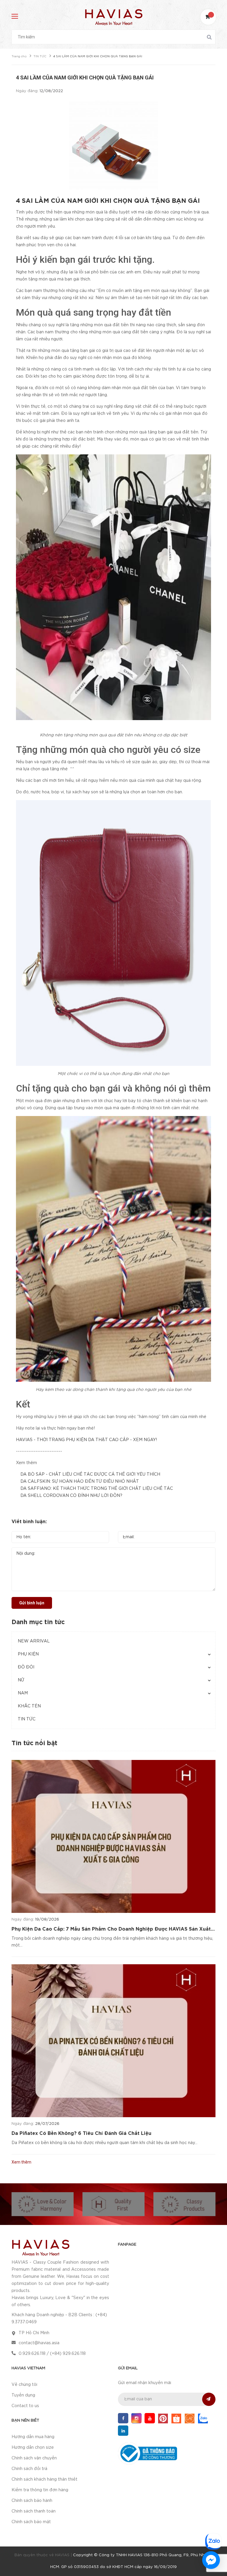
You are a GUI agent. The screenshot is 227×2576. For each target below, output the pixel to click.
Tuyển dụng (23, 2395)
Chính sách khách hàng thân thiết (44, 2479)
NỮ (21, 1680)
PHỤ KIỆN (28, 1654)
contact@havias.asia (39, 2343)
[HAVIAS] (40, 2247)
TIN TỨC (27, 1719)
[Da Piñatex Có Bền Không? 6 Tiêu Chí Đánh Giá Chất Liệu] (113, 2041)
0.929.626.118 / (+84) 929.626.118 (52, 2354)
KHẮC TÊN (29, 1706)
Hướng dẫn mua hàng (33, 2437)
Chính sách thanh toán (34, 2511)
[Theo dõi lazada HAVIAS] (190, 2418)
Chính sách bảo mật (31, 2522)
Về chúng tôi (24, 2385)
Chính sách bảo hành (32, 2501)
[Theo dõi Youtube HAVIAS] (150, 2418)
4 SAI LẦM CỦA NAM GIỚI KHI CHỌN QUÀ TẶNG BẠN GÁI (108, 201)
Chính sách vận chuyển (34, 2458)
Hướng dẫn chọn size (33, 2448)
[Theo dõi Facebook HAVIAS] (123, 2418)
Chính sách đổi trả (29, 2469)
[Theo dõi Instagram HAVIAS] (136, 2418)
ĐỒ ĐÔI (26, 1667)
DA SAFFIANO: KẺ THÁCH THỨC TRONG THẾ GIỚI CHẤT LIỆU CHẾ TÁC (97, 1489)
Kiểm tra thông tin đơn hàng (40, 2490)
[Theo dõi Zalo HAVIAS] (203, 2418)
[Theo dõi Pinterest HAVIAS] (163, 2418)
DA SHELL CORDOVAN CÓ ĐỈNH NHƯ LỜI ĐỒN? (71, 1496)
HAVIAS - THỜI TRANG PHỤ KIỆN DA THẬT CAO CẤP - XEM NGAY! (86, 1440)
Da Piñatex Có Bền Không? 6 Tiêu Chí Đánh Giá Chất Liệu (81, 2134)
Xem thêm (21, 2162)
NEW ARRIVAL (34, 1641)
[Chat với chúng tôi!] (211, 2560)
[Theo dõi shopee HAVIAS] (176, 2418)
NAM (23, 1693)
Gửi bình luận (32, 1603)
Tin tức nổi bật (34, 1743)
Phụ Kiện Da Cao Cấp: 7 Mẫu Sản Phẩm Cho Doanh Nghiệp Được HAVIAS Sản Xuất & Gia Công (111, 1930)
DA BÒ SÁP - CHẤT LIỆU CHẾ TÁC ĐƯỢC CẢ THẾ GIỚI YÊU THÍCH (90, 1474)
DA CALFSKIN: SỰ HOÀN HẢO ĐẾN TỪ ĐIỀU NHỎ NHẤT (80, 1482)
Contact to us (25, 2406)
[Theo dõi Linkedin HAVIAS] (123, 2431)
